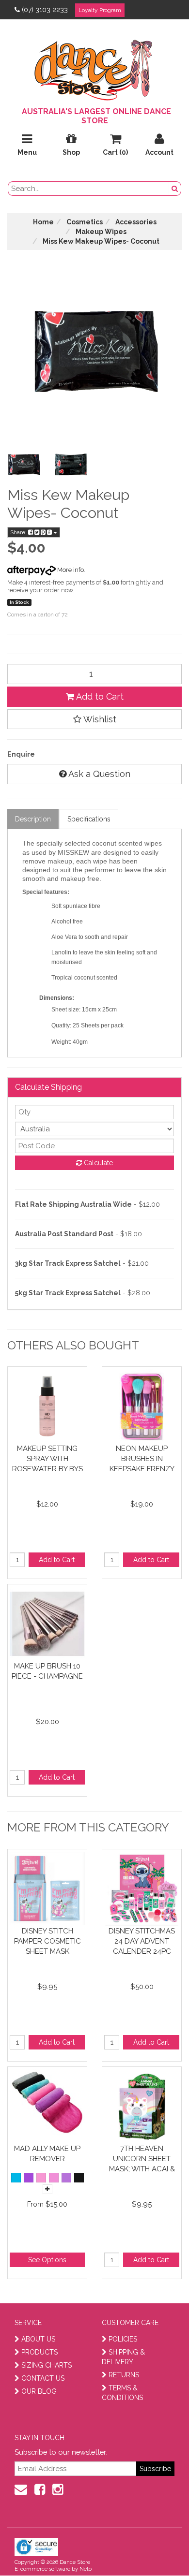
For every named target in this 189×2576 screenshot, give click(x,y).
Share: (19, 532)
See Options (47, 2260)
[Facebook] (40, 2489)
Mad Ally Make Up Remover (47, 2154)
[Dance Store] (94, 68)
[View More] (47, 2189)
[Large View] (24, 465)
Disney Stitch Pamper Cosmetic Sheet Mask (47, 1941)
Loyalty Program (100, 10)
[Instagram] (58, 2489)
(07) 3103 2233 (45, 10)
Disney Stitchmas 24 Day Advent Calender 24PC (142, 1941)
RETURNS (124, 2375)
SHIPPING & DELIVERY (123, 2357)
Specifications (89, 819)
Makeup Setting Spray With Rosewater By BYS (47, 1458)
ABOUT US (38, 2339)
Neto (86, 2569)
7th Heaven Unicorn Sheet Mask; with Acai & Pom (142, 2159)
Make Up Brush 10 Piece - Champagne (47, 1671)
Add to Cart (99, 696)
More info (70, 570)
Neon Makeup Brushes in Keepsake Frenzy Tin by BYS (142, 1458)
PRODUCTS (39, 2352)
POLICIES (123, 2339)
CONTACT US (43, 2378)
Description (33, 819)
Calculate (97, 1163)
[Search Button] (175, 189)
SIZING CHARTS (47, 2365)
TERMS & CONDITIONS (122, 2393)
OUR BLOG (39, 2391)
